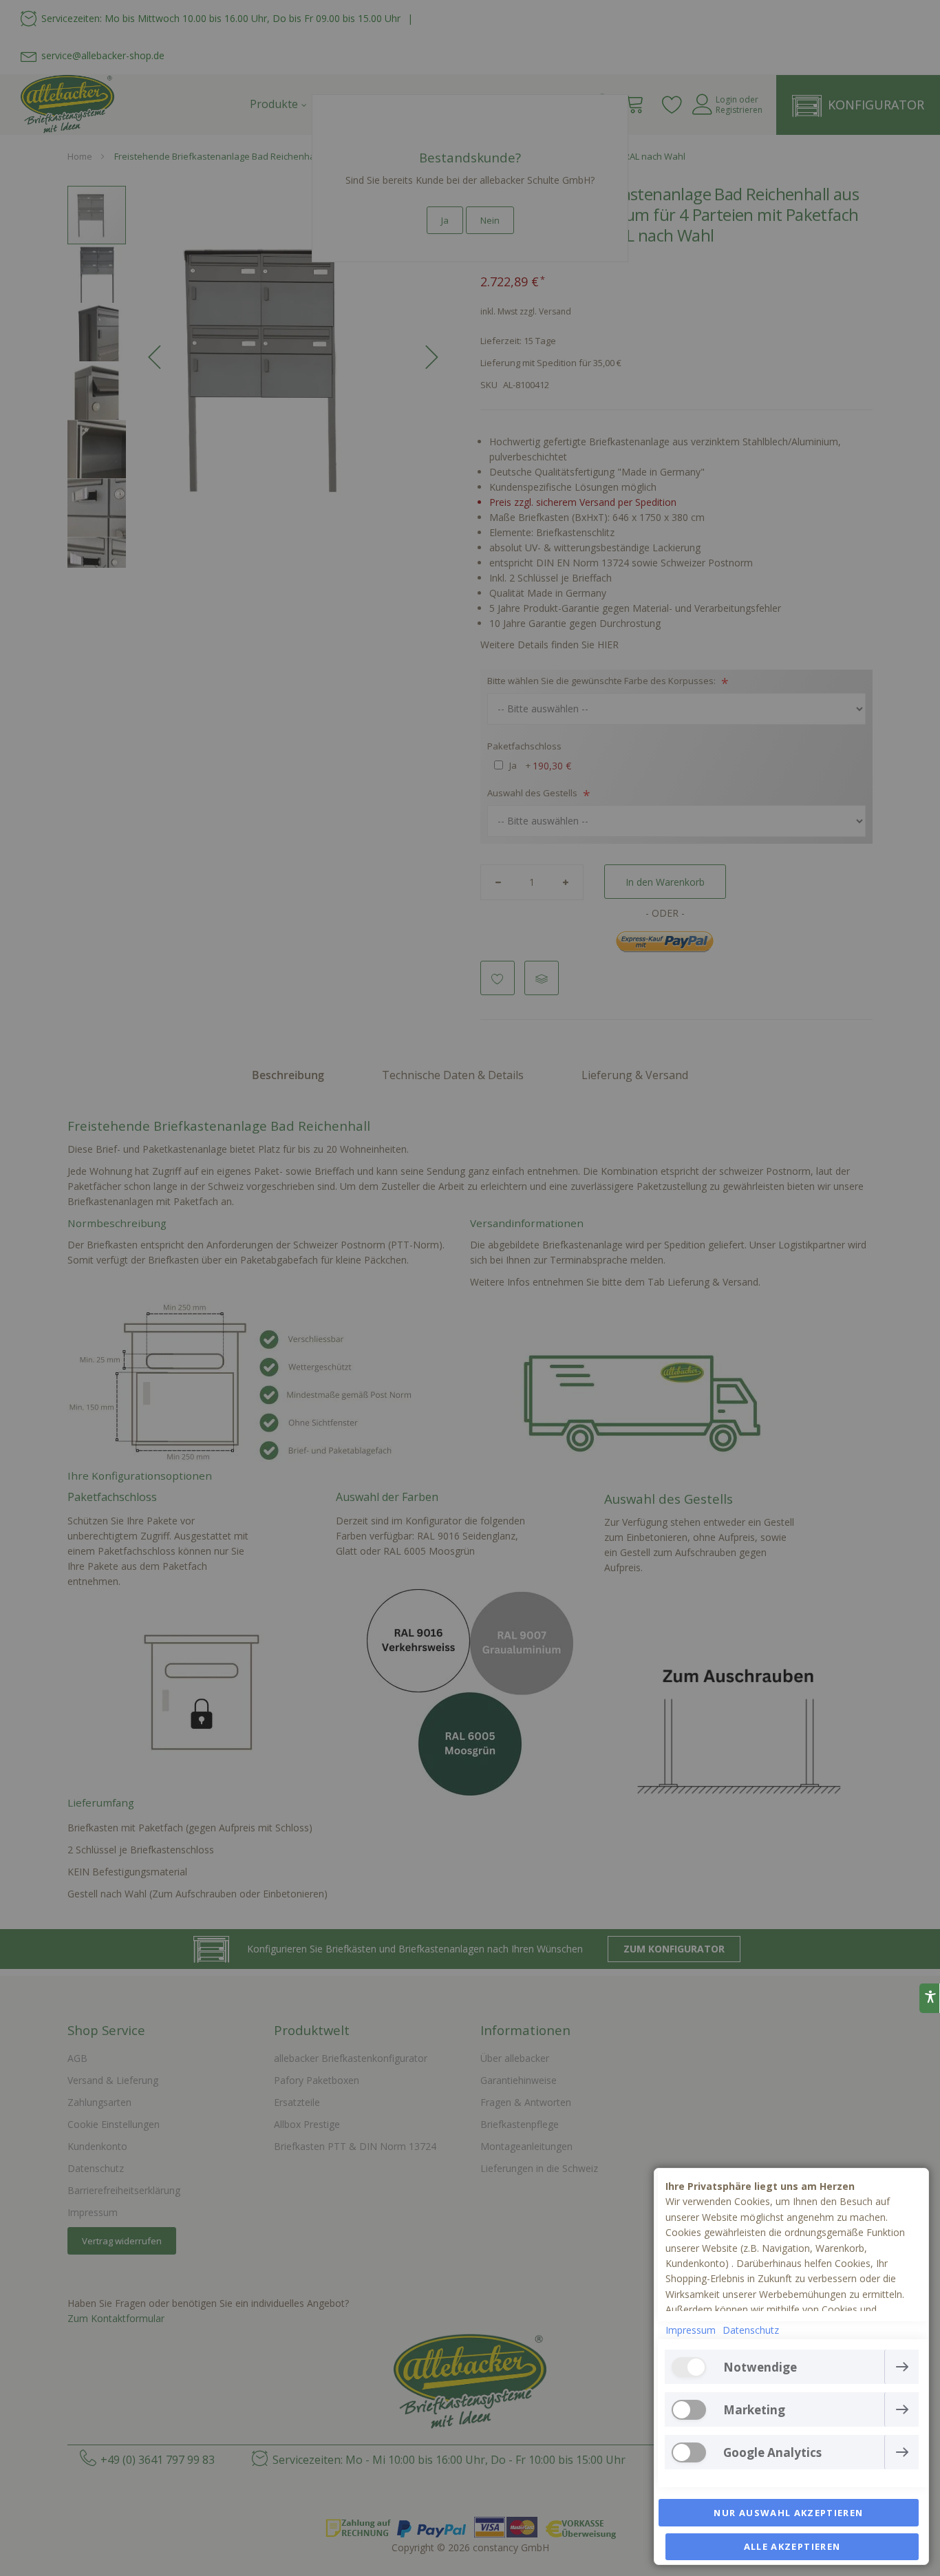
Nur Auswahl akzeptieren (788, 2513)
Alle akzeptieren (792, 2546)
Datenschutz (751, 2330)
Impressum (691, 2330)
